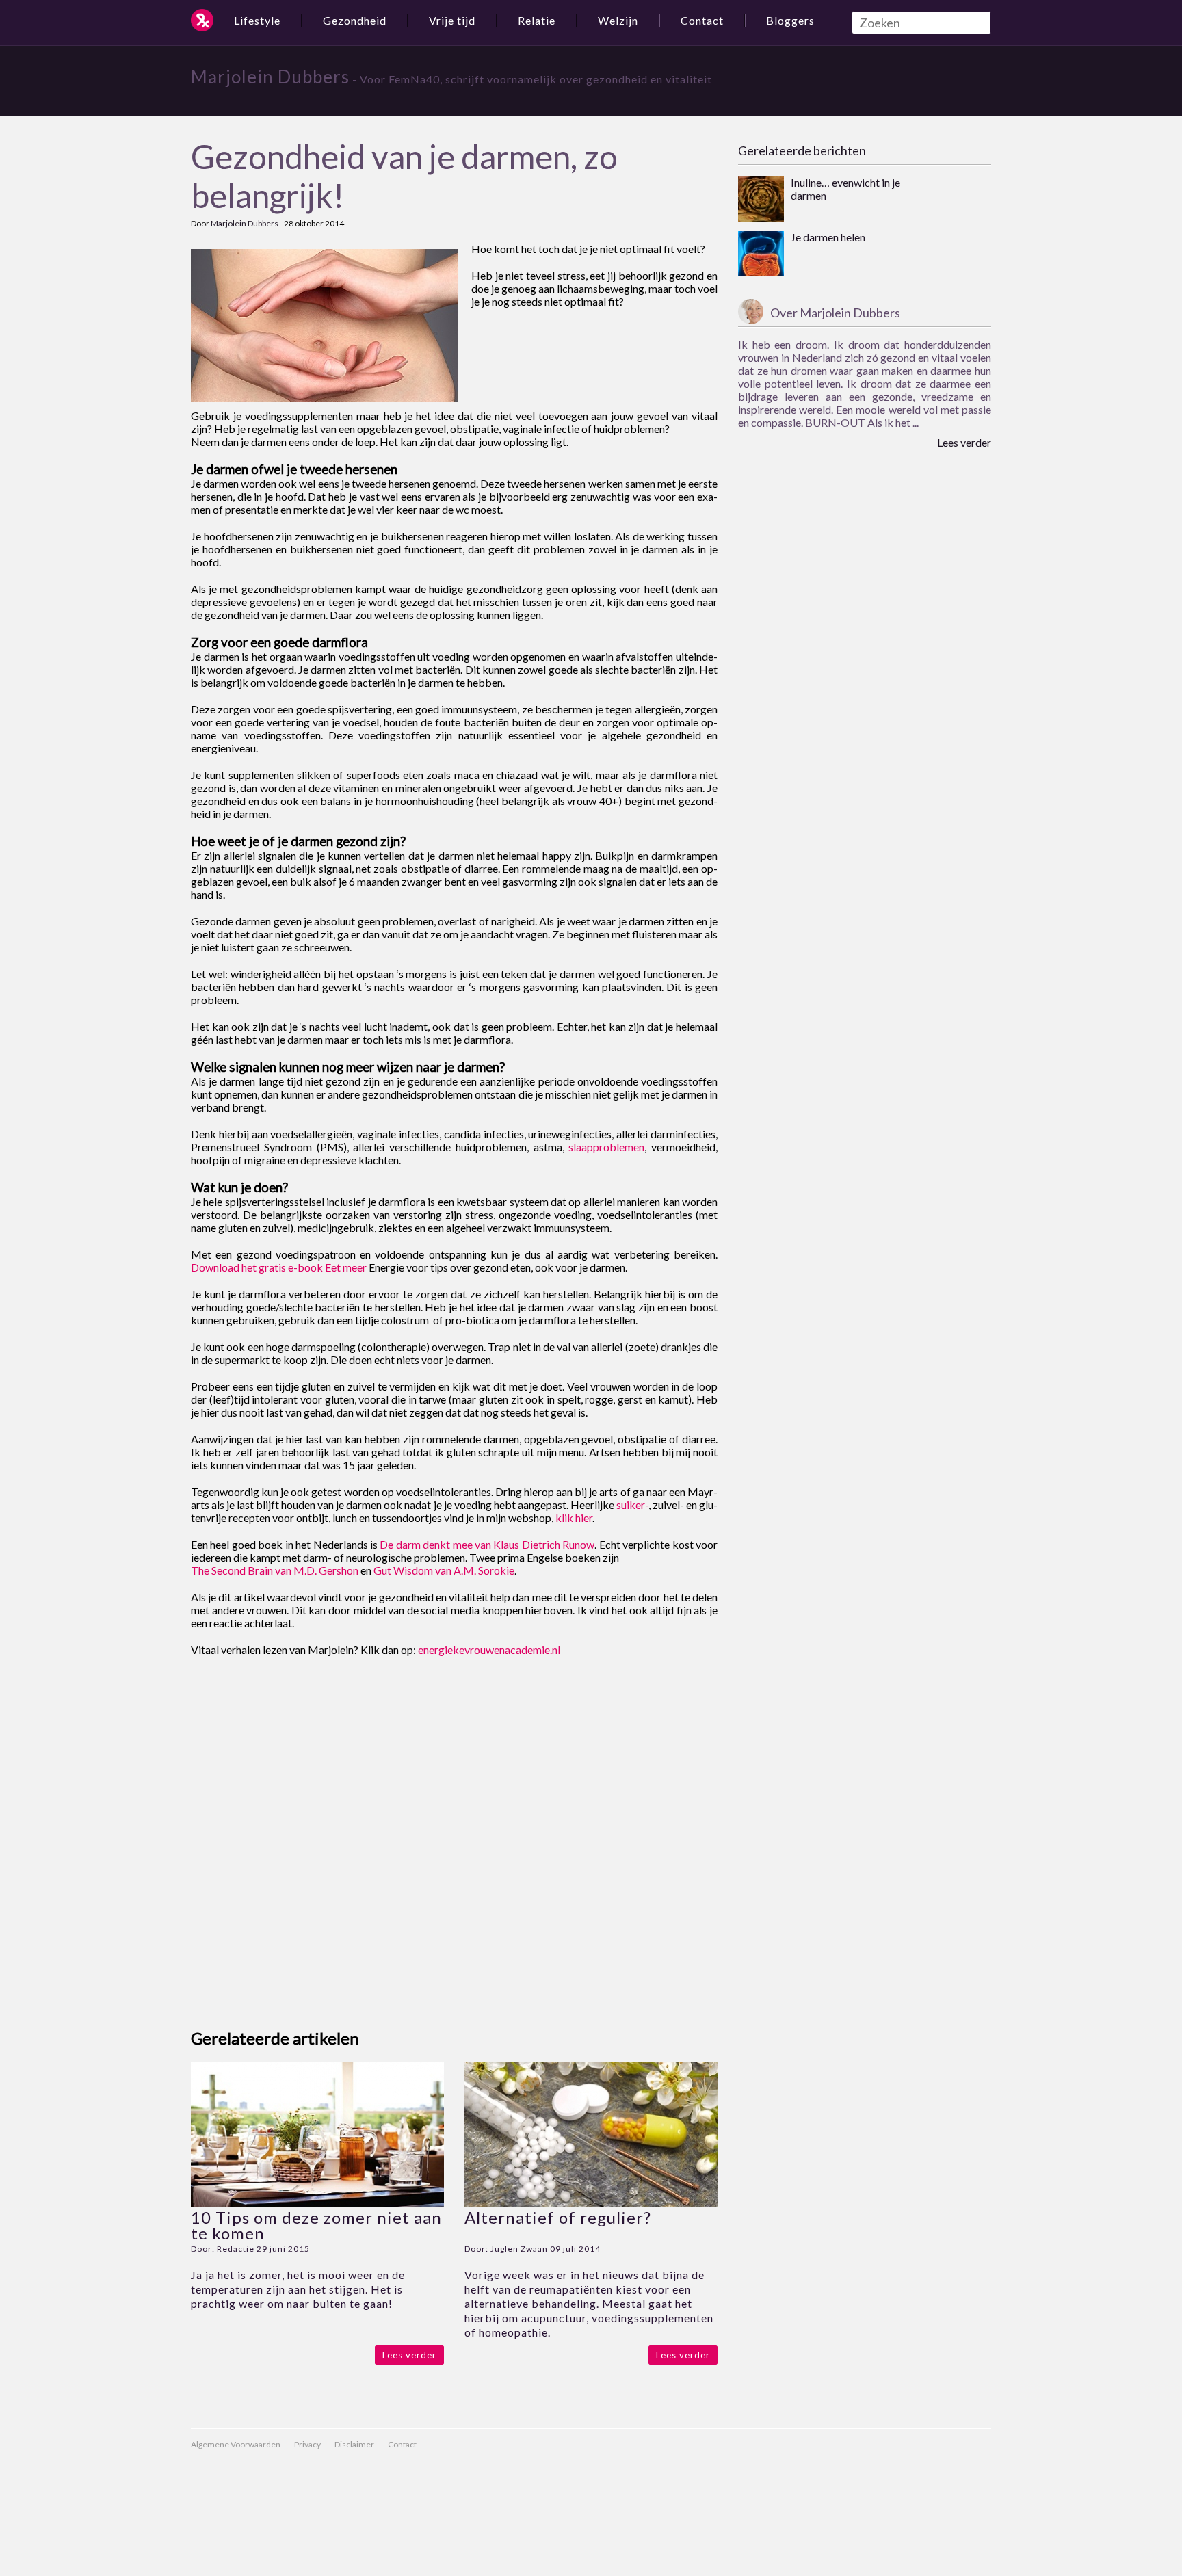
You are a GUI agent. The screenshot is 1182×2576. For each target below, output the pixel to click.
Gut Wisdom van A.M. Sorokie (444, 1570)
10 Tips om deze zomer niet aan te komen (316, 2225)
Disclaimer (354, 2444)
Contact (702, 20)
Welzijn (618, 20)
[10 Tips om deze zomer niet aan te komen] (317, 2203)
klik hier (574, 1517)
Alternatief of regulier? (558, 2217)
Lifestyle (257, 20)
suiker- (632, 1504)
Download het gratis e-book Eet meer (279, 1267)
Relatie (537, 20)
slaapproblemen (606, 1147)
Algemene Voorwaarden (236, 2444)
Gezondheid (355, 20)
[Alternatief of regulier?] (591, 2203)
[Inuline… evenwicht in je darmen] (761, 200)
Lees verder (409, 2355)
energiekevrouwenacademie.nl (489, 1650)
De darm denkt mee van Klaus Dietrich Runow (487, 1544)
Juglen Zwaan (519, 2249)
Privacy (307, 2444)
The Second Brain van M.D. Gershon (275, 1570)
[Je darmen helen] (761, 254)
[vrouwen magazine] (202, 20)
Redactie (236, 2249)
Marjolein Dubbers (270, 77)
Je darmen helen (828, 237)
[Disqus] (454, 1841)
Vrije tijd (452, 20)
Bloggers (790, 20)
